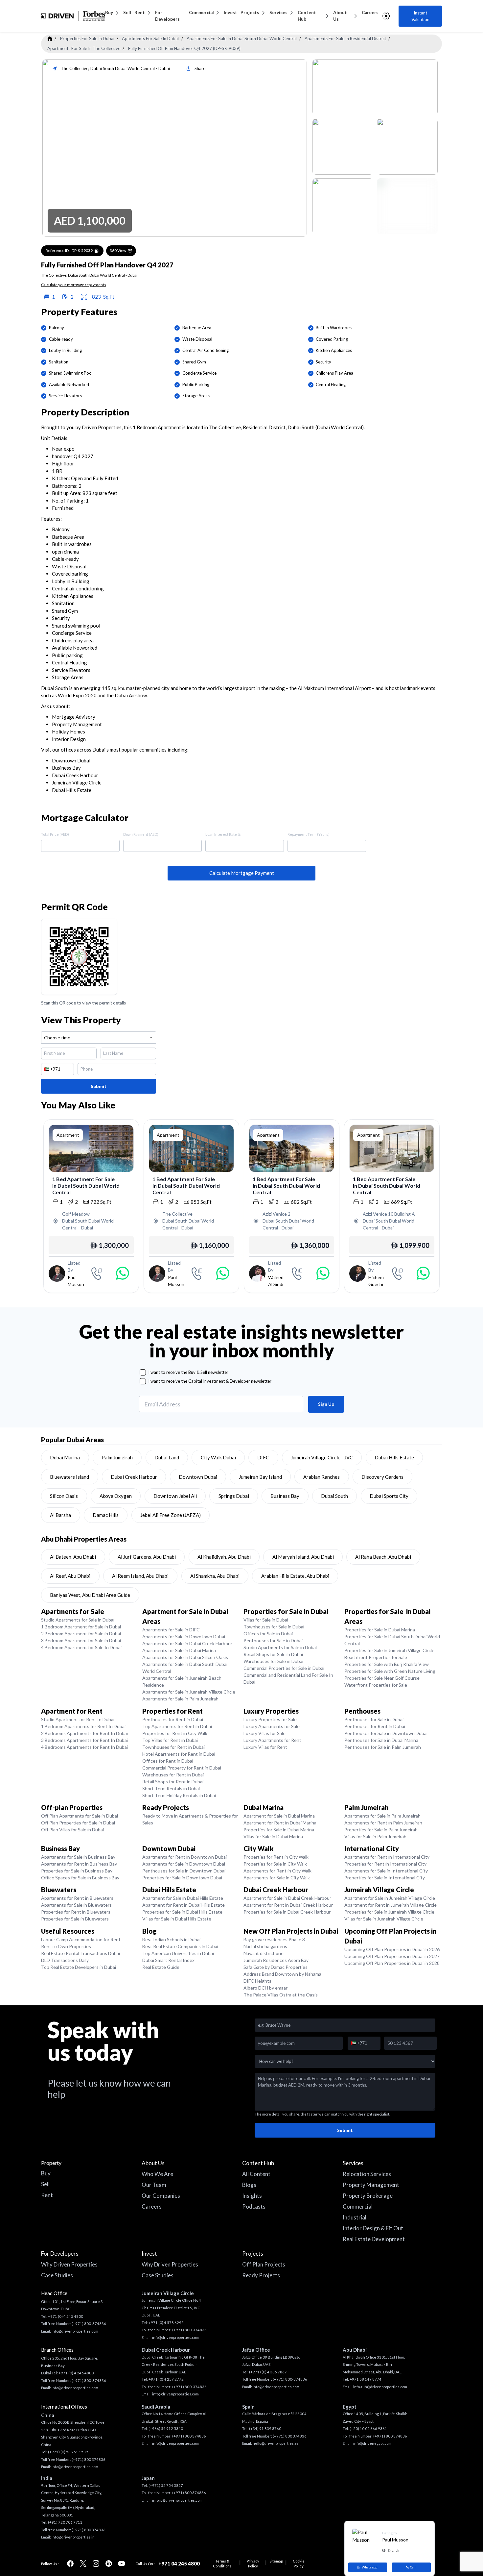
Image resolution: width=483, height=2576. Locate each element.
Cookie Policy (299, 2564)
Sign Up (326, 1404)
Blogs (249, 2185)
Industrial (355, 2217)
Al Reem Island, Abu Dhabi (140, 1576)
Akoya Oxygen (116, 1496)
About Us (340, 16)
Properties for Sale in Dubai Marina (380, 1630)
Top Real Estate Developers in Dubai (79, 1967)
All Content (256, 2174)
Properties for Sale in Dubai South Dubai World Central (392, 1640)
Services (278, 12)
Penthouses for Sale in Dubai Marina (381, 1740)
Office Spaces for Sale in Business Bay (80, 1878)
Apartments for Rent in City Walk (277, 1871)
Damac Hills (106, 1515)
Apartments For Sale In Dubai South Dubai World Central (242, 38)
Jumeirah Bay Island (260, 1477)
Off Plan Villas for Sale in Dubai (72, 1830)
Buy (109, 12)
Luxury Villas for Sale (264, 1733)
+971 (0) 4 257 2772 (166, 2379)
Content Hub (307, 16)
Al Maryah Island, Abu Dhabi (303, 1557)
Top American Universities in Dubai (178, 1953)
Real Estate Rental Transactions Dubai (80, 1953)
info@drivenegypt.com (372, 2443)
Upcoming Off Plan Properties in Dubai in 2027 (392, 1956)
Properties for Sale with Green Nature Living (390, 1671)
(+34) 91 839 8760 (265, 2428)
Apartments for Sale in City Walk (277, 1878)
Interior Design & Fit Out (373, 2228)
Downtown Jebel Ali (175, 1496)
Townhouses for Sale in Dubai (274, 1627)
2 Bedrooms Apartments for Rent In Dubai (84, 1733)
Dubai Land (167, 1457)
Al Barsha (60, 1515)
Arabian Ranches (322, 1477)
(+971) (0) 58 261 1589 (68, 2452)
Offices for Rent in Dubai (168, 1761)
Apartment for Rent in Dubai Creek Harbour (288, 1905)
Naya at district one (264, 1953)
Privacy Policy (253, 2564)
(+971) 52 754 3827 (166, 2485)
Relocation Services (367, 2174)
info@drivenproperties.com (75, 2331)
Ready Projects (261, 2275)
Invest (230, 12)
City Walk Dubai (218, 1457)
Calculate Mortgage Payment (242, 873)
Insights (252, 2196)
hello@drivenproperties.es (276, 2443)
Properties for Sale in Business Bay (77, 1871)
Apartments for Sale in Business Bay (78, 1857)
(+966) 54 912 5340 (166, 2428)
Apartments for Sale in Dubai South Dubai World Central (185, 1668)
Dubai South (334, 1496)
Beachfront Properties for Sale (376, 1657)
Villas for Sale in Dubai (266, 1620)
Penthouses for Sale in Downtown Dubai (386, 1733)
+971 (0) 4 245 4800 (66, 2316)
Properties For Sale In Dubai (87, 38)
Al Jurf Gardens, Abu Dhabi (147, 1557)
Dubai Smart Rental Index (168, 1960)
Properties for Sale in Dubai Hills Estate (182, 1912)
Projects (250, 12)
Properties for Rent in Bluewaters (76, 1912)
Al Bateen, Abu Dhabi (73, 1557)
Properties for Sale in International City (385, 1878)
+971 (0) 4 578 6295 (166, 2323)
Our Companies (161, 2196)
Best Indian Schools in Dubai (171, 1939)
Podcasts (254, 2206)
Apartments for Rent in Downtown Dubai (184, 1857)
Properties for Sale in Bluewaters (75, 1919)
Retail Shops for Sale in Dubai (273, 1654)
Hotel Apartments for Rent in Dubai (179, 1754)
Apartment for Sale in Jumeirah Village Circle (390, 1898)
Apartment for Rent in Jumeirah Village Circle (391, 1905)
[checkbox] (143, 1372)
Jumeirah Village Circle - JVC (322, 1457)
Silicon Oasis (64, 1496)
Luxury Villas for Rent (265, 1747)
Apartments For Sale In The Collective (84, 48)
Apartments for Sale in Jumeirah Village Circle (189, 1692)
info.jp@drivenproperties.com (177, 2500)
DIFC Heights (257, 1981)
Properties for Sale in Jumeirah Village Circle (389, 1650)
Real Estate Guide (161, 1967)
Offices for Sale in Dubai (268, 1634)
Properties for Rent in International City (385, 1864)
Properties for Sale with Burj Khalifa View (387, 1664)
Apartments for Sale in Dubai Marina (179, 1650)
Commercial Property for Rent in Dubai (182, 1768)
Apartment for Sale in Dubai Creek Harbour (287, 1898)
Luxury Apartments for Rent (272, 1740)
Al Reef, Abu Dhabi (70, 1576)
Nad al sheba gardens (265, 1946)
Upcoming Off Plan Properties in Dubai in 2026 (392, 1949)
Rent (140, 12)
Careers (370, 12)
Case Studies (57, 2275)
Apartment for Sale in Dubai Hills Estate (183, 1898)
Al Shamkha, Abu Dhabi (215, 1576)
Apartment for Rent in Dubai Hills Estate (184, 1905)
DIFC (263, 1457)
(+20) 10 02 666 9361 (368, 2428)
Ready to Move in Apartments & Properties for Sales (190, 1819)
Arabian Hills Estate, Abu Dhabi (295, 1576)
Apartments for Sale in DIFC (171, 1630)
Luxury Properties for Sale (270, 1719)
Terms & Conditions (222, 2564)
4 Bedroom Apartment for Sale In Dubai (81, 1647)
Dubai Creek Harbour (134, 1477)
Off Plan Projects (264, 2264)
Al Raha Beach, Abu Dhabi (383, 1557)
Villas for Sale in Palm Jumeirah (375, 1836)
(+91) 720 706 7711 (65, 2522)
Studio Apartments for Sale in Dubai (78, 1620)
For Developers (167, 16)
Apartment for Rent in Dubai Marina (280, 1823)
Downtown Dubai (198, 1477)
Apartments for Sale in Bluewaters (76, 1905)
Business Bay (285, 1496)
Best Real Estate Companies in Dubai (180, 1946)
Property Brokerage (368, 2196)
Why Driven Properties (69, 2264)
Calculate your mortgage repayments (74, 285)
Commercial (201, 12)
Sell (127, 12)
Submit (99, 1086)
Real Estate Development (374, 2239)
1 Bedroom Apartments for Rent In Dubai (83, 1726)
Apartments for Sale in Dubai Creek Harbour (187, 1643)
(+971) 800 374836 (89, 2459)
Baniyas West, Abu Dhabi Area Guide (90, 1595)
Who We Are (157, 2174)
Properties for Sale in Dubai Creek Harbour (287, 1912)
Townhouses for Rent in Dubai (173, 1747)
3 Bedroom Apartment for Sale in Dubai (81, 1640)
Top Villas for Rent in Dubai (170, 1740)
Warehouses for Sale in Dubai (273, 1661)
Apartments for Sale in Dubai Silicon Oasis (185, 1657)
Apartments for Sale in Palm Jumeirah (180, 1699)
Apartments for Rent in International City (387, 1857)
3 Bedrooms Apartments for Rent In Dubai (84, 1740)
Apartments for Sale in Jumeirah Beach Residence (182, 1681)
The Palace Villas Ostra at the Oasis (281, 1995)
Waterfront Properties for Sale (376, 1685)
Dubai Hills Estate (394, 1457)
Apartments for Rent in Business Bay (79, 1864)
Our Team (154, 2185)
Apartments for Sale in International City (386, 1871)
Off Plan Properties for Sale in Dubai (78, 1823)
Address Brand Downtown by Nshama (282, 1974)
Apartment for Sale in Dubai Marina (279, 1816)
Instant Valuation (420, 16)
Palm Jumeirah (117, 1457)
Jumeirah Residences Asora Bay (276, 1960)
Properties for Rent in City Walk (175, 1733)
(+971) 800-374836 (89, 2324)
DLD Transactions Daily (65, 1960)
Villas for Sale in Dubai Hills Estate (177, 1919)
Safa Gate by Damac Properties (276, 1967)
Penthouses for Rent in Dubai (173, 1719)
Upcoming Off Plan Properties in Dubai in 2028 (392, 1963)
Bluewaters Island (69, 1477)
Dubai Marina (65, 1457)
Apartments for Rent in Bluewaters (77, 1898)
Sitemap (276, 2561)
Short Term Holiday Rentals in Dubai (179, 1795)
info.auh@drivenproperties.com (380, 2387)
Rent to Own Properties (66, 1946)
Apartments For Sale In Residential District (345, 38)
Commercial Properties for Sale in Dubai (284, 1668)
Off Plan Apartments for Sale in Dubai (80, 1816)
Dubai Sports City (389, 1496)
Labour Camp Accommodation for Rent (81, 1939)
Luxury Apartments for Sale (272, 1726)
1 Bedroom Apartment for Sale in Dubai (81, 1627)
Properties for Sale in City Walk (275, 1864)
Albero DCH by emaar (265, 1988)
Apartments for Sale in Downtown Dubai (184, 1636)
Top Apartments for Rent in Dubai (177, 1726)
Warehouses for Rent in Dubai (173, 1775)
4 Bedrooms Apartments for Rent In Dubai (84, 1747)
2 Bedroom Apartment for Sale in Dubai (81, 1634)
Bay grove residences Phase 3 (274, 1939)
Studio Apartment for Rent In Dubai (78, 1719)
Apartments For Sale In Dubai (150, 38)
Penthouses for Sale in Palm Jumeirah (383, 1747)
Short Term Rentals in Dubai (171, 1788)
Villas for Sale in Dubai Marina (273, 1836)
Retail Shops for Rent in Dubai (173, 1782)
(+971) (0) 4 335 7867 (268, 2372)
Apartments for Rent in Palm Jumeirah (383, 1823)
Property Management (371, 2185)
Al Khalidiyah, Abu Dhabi (224, 1557)
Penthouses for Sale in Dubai (273, 1640)
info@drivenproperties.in (73, 2537)
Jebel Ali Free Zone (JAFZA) (171, 1515)
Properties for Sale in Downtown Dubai (182, 1878)
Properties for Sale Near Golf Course (382, 1678)
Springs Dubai (234, 1496)
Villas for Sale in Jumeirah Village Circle (384, 1919)
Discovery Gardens (382, 1477)
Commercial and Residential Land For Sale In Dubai (288, 1678)
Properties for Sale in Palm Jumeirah (381, 1830)
